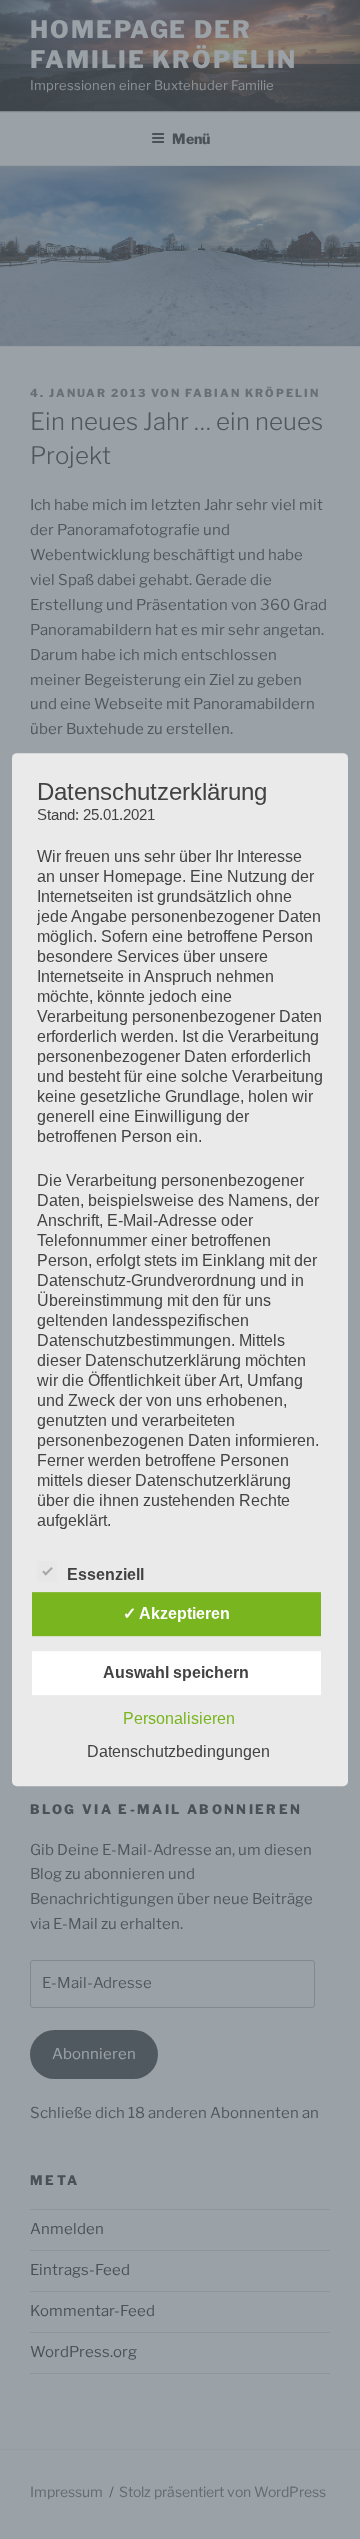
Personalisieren (179, 1718)
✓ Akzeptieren (176, 1613)
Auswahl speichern (176, 1672)
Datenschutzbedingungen (178, 1751)
